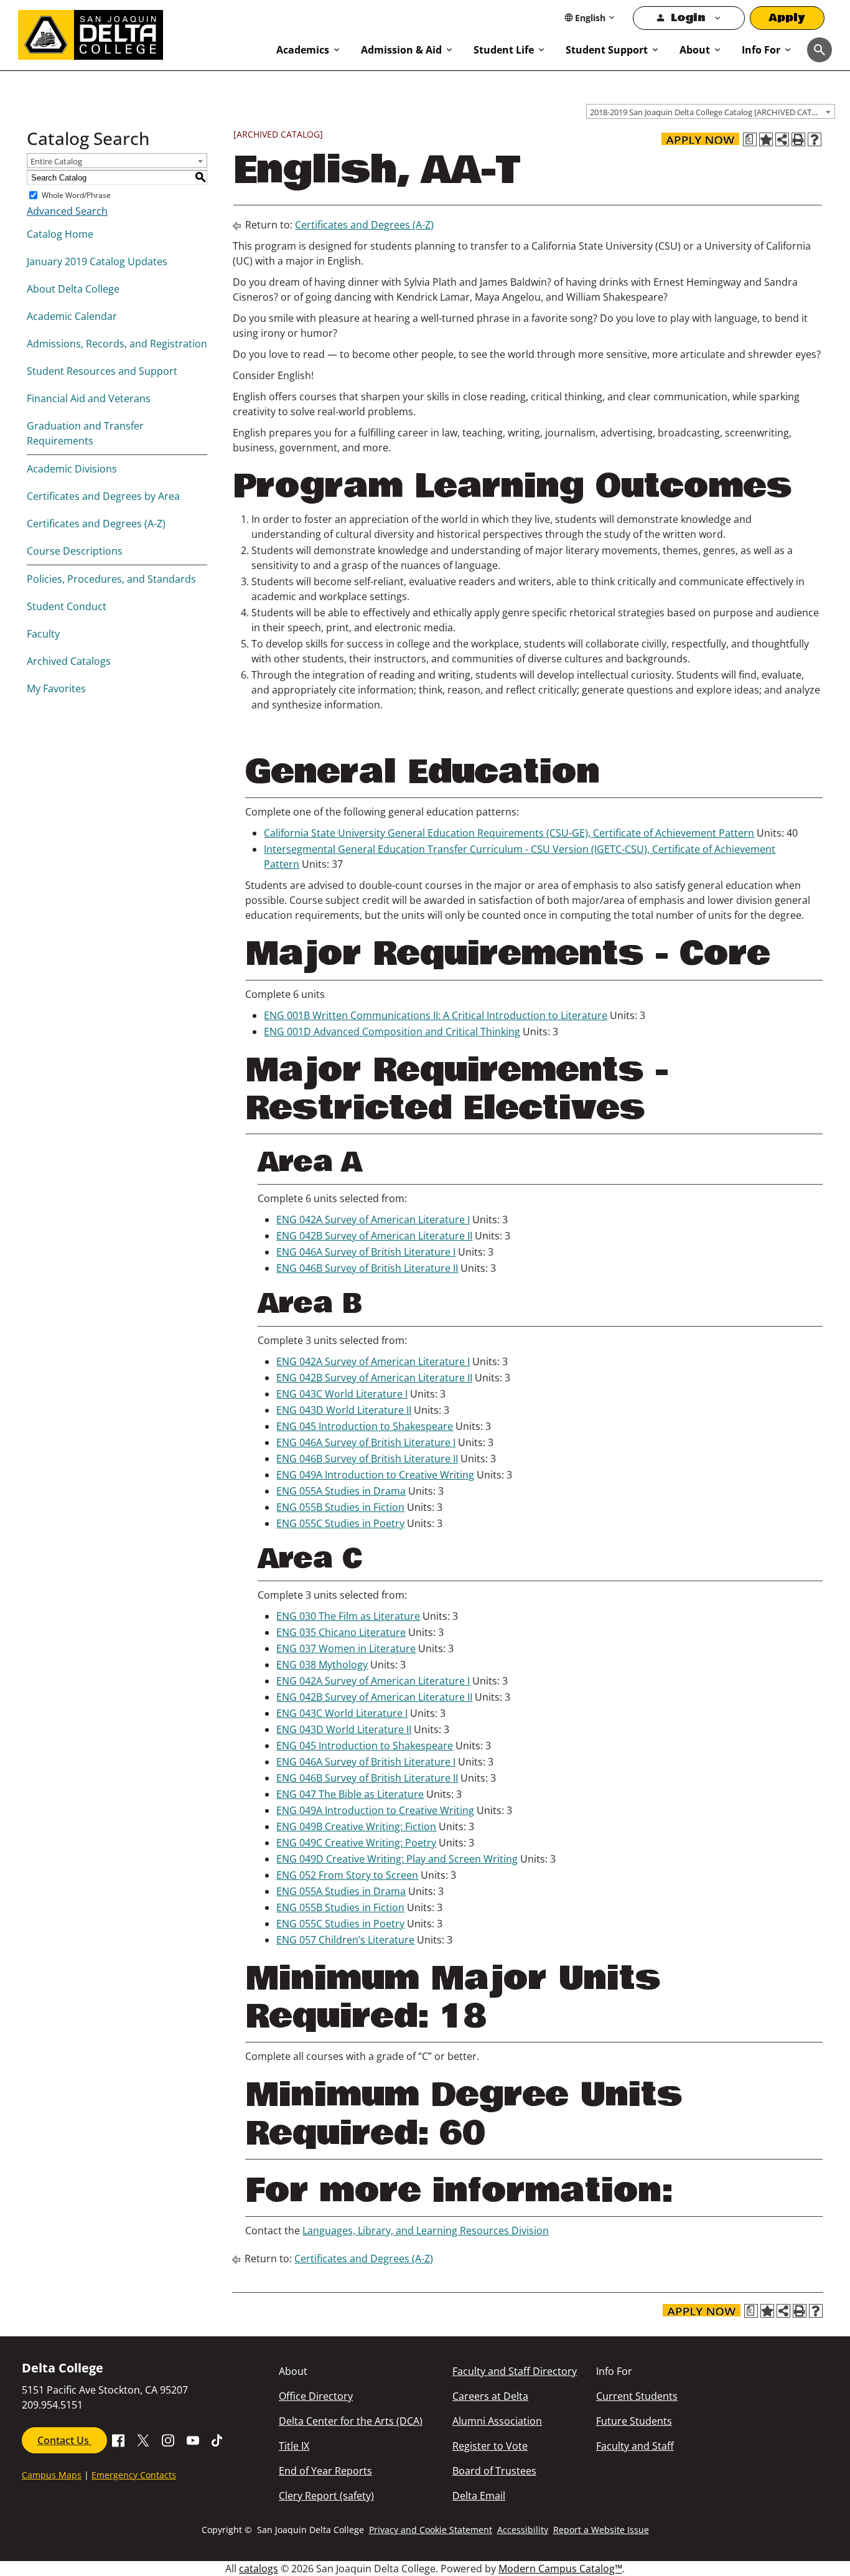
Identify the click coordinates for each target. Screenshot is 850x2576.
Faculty (43, 634)
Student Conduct (67, 606)
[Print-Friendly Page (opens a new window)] (798, 139)
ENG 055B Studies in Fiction (340, 1507)
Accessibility (523, 2530)
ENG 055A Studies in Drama (341, 1491)
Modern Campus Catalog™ (560, 2569)
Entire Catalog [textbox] (56, 161)
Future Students (634, 2421)
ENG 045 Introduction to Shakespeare (365, 1426)
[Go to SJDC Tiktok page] (218, 2439)
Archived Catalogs (69, 661)
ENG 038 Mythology (322, 1665)
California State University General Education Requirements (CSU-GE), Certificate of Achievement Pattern (509, 833)
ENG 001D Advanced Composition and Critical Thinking (392, 1032)
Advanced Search (67, 211)
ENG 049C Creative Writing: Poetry (356, 1843)
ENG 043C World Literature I (342, 1394)
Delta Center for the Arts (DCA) (351, 2421)
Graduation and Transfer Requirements (85, 433)
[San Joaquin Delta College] (141, 32)
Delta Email (479, 2496)
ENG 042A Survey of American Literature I (373, 1220)
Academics (303, 50)
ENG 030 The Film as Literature (348, 1616)
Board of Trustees (494, 2471)
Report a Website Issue (601, 2530)
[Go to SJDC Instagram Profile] (168, 2439)
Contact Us (64, 2440)
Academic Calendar (72, 316)
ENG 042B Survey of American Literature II (374, 1236)
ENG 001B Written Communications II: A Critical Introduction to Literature (436, 1015)
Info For (761, 50)
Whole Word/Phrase (76, 195)
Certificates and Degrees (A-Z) (96, 524)
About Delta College (73, 289)
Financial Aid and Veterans (89, 398)
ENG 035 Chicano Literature (341, 1632)
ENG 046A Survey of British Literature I (366, 1252)
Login (688, 18)
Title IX (294, 2446)
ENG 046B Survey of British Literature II (367, 1268)
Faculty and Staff (635, 2446)
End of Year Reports (325, 2471)
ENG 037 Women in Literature (346, 1648)
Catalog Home (60, 234)
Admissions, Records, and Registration (117, 344)
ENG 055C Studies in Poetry (340, 1523)
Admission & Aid (401, 50)
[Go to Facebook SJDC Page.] (118, 2439)
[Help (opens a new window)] (815, 139)
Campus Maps (52, 2475)
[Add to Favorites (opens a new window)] (766, 139)
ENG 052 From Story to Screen (347, 1875)
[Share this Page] (782, 139)
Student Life (504, 50)
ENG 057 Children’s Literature (345, 1940)
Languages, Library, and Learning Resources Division (426, 2230)
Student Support (607, 50)
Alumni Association (497, 2421)
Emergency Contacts (134, 2475)
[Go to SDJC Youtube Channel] (193, 2439)
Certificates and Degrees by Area (103, 496)
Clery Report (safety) (326, 2496)
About (695, 50)
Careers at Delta (490, 2396)
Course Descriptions (75, 551)
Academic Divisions (72, 469)
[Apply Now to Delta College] (700, 139)
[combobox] (711, 111)
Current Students (637, 2396)
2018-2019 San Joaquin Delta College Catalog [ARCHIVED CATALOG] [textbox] (712, 112)
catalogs (259, 2569)
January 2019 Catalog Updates (97, 261)
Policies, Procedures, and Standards (111, 579)
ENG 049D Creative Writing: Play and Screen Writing (397, 1859)
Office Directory (316, 2396)
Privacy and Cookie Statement (431, 2530)
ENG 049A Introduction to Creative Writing (375, 1475)
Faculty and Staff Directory (515, 2371)
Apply (787, 18)
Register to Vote (490, 2446)
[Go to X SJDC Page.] (143, 2439)
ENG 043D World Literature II (344, 1410)
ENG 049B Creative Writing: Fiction (356, 1826)
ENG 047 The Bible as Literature (350, 1794)
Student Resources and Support (102, 371)
